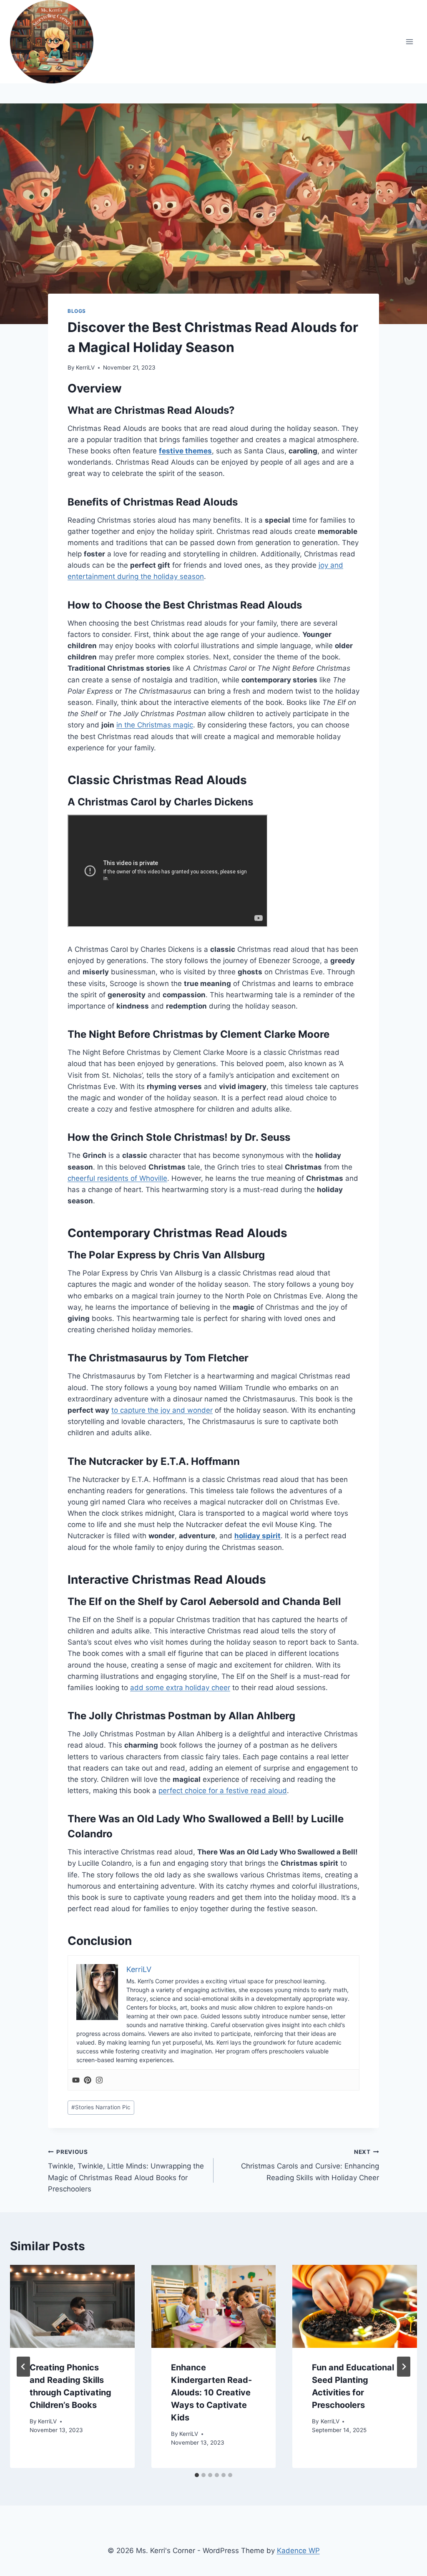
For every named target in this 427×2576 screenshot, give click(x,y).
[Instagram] (99, 2080)
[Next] (404, 2367)
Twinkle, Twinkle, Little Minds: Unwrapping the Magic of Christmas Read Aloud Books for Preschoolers (126, 2171)
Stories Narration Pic (101, 2107)
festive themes (185, 451)
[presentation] (72, 2306)
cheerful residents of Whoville (117, 1178)
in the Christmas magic (155, 725)
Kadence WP (298, 2551)
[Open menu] (409, 42)
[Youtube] (76, 2080)
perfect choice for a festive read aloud (223, 1791)
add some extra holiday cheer (180, 1688)
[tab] (197, 2475)
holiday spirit (257, 1536)
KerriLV (85, 367)
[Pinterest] (88, 2080)
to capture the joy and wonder (162, 1410)
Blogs (77, 311)
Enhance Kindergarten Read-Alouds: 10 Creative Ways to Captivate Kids (211, 2392)
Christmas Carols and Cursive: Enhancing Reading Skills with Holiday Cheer (310, 2165)
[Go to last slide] (23, 2367)
